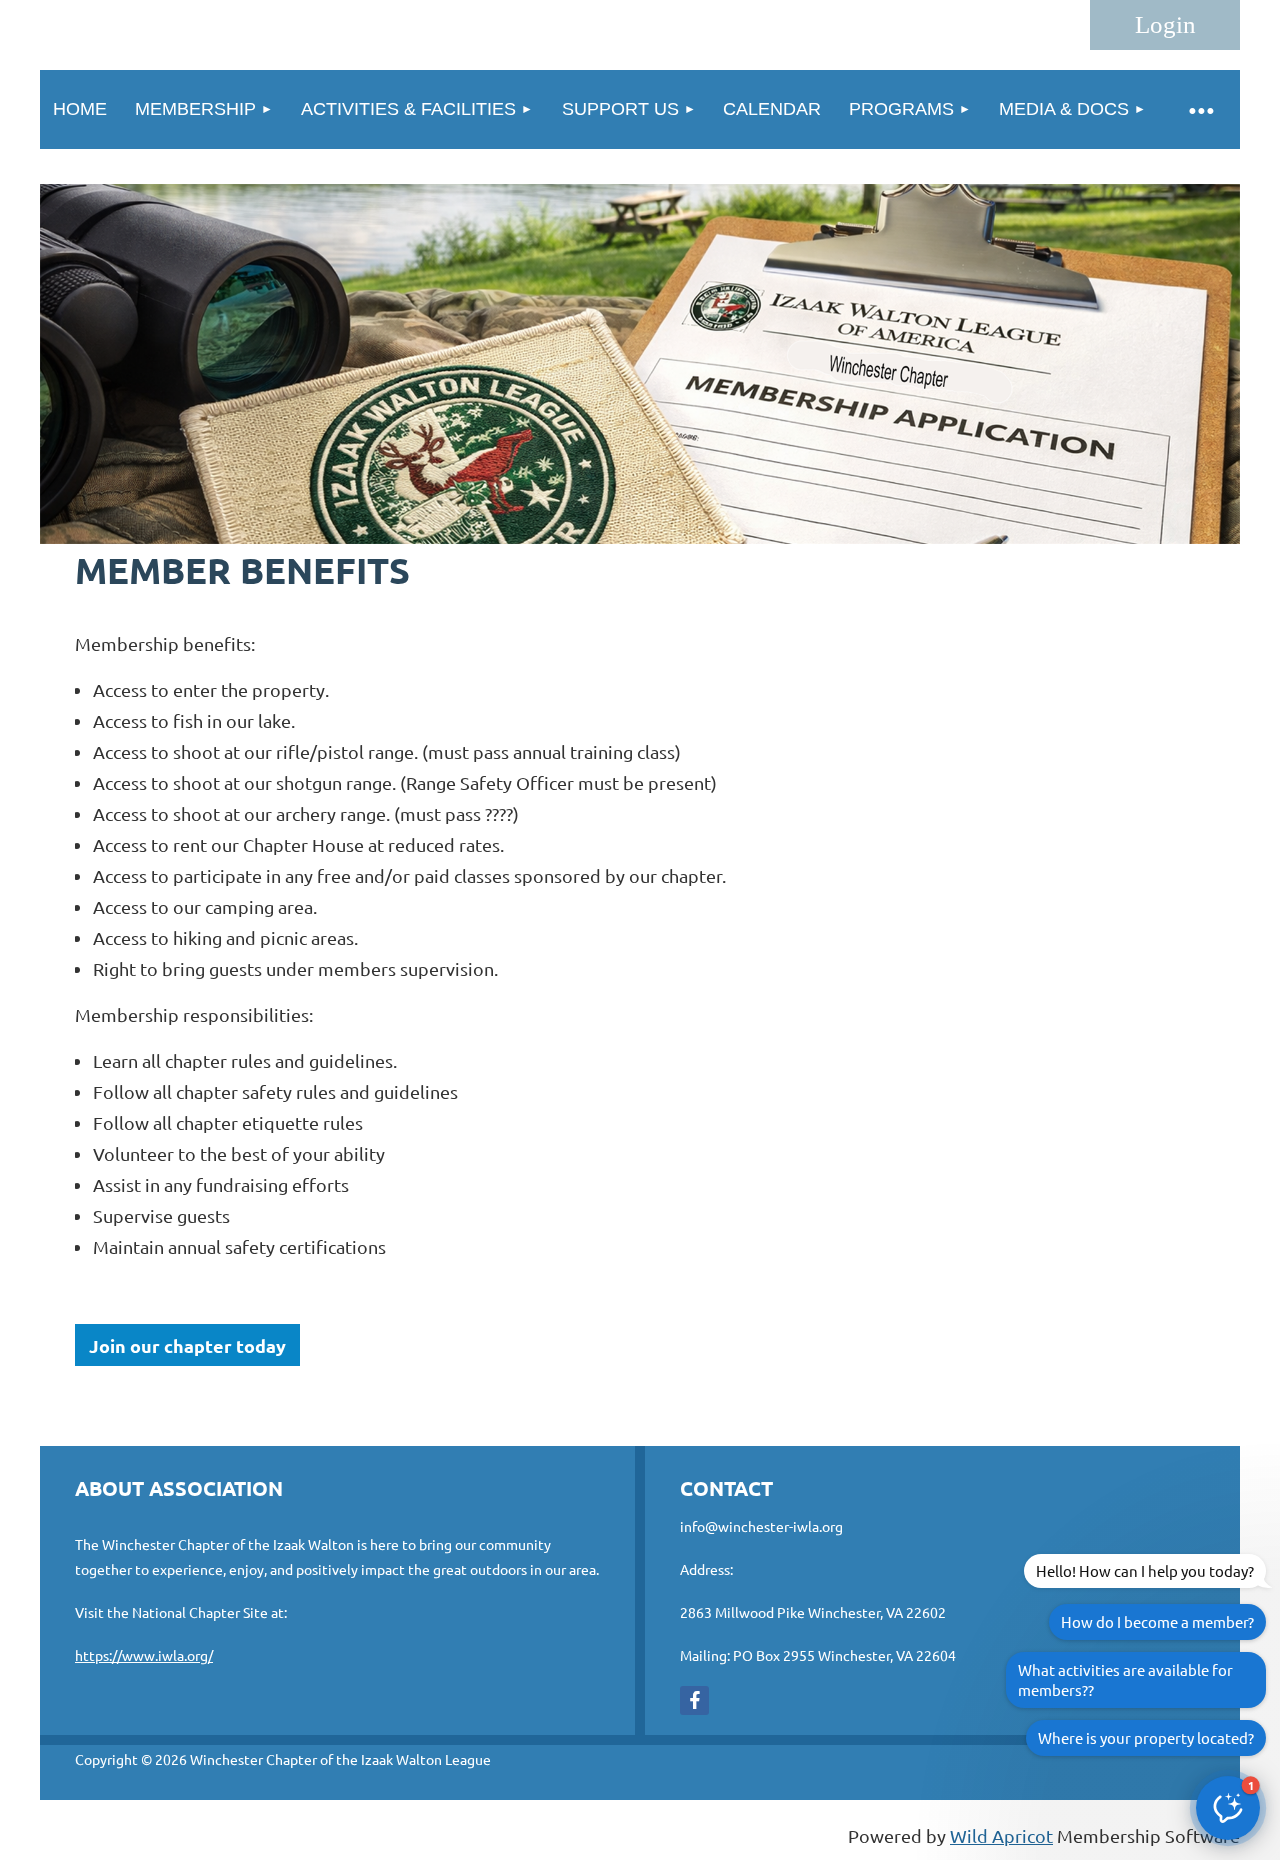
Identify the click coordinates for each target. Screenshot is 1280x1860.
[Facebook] (694, 1700)
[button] (1228, 1808)
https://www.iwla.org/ (144, 1655)
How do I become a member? (1157, 1621)
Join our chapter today (187, 1345)
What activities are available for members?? (1125, 1679)
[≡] (1200, 109)
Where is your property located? (1146, 1737)
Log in (1165, 25)
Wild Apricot (1001, 1835)
